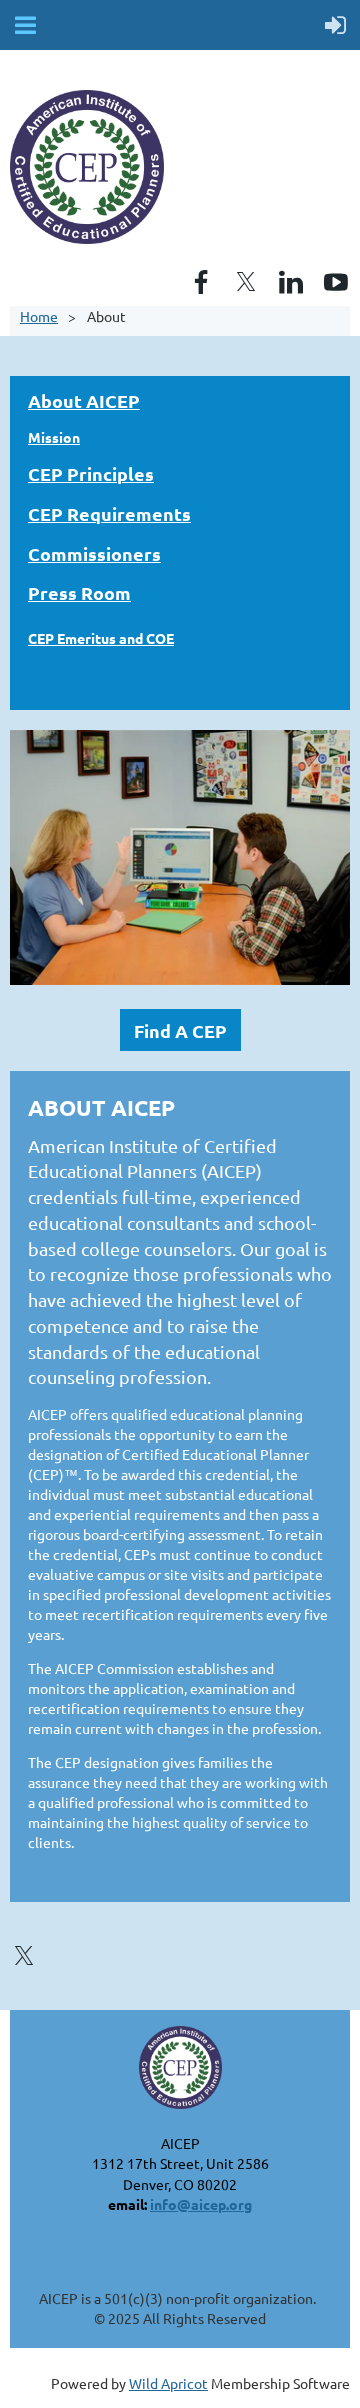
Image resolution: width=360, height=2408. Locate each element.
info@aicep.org (201, 2204)
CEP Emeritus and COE (101, 638)
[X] (246, 282)
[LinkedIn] (291, 282)
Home (39, 316)
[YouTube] (336, 282)
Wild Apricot (168, 2383)
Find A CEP (180, 1030)
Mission (54, 437)
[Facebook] (201, 282)
